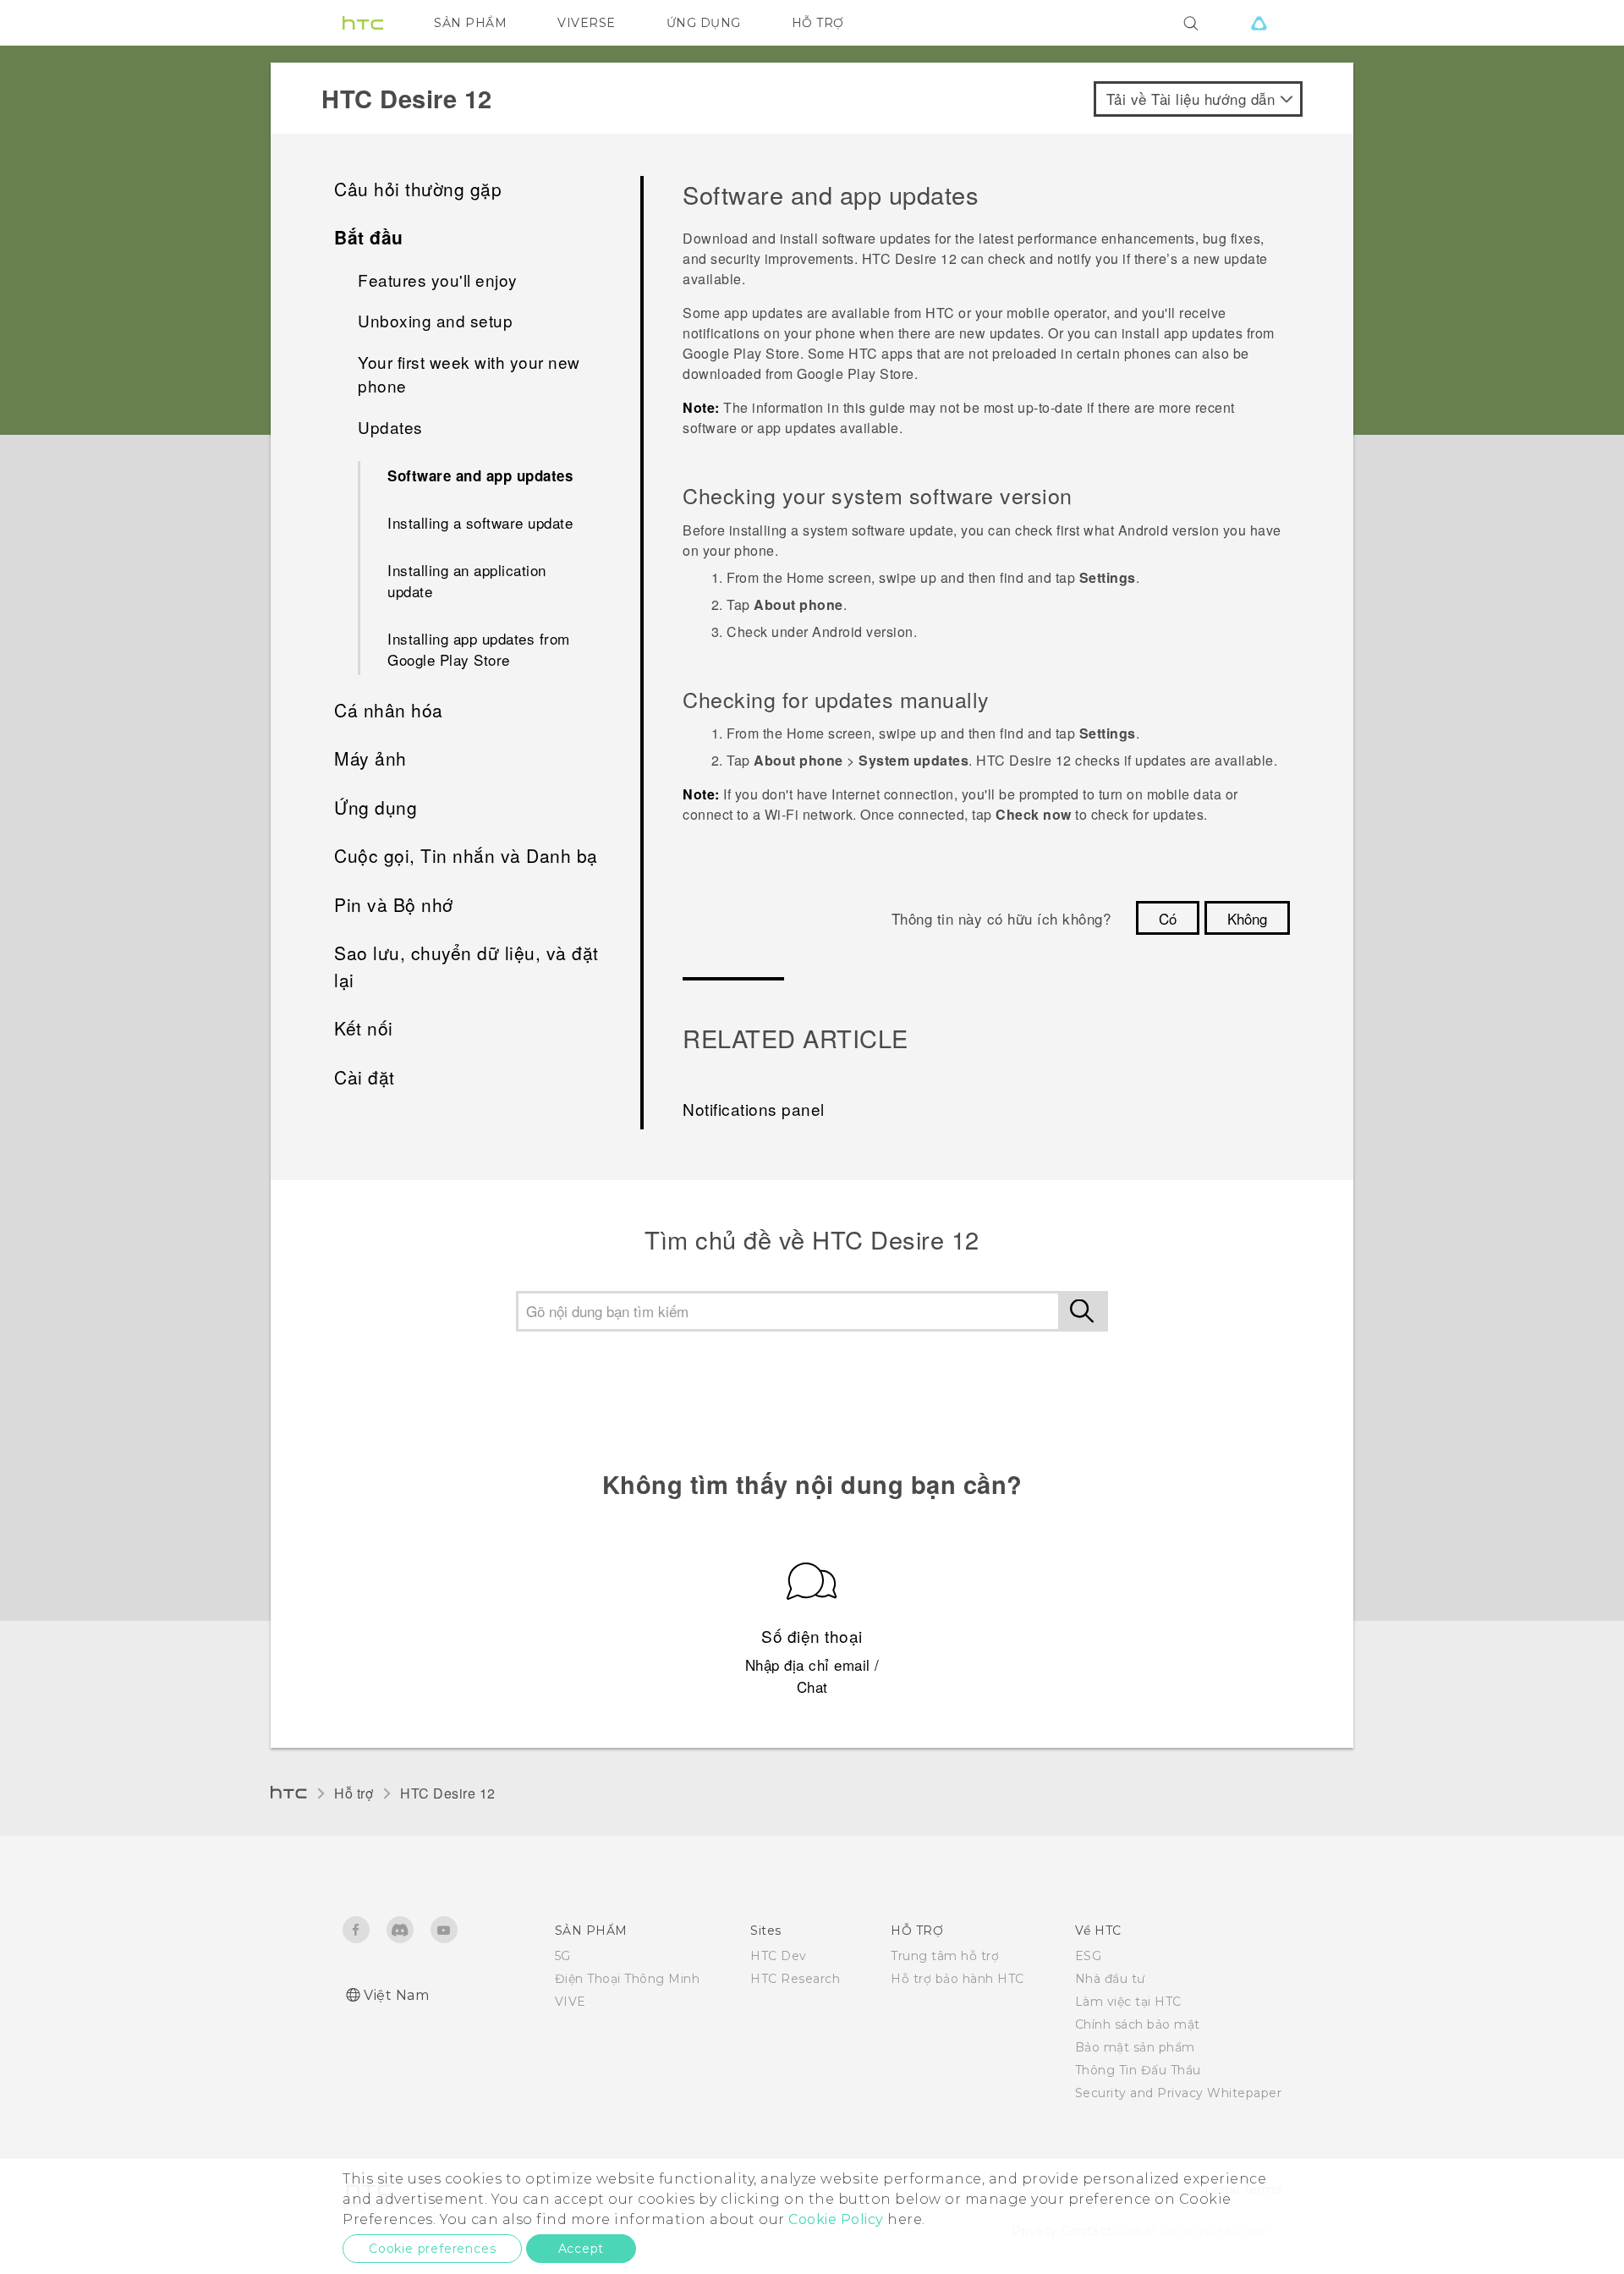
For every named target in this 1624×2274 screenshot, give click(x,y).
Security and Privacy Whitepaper (1179, 2093)
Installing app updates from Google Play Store (479, 649)
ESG (1089, 1956)
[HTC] (363, 23)
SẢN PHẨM (470, 23)
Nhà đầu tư (1110, 1979)
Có (1168, 918)
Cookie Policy (836, 2219)
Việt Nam (396, 1995)
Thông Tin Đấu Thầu (1138, 2070)
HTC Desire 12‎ (448, 1793)
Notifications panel (754, 1109)
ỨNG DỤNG (704, 23)
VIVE (571, 2002)
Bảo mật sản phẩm (1135, 2047)
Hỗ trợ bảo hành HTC (957, 1979)
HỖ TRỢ (818, 23)
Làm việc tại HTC (1128, 2002)
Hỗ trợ (354, 1793)
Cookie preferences (432, 2249)
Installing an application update (467, 581)
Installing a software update (480, 522)
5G (563, 1956)
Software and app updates (480, 475)
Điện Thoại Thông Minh (628, 1979)
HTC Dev (779, 1956)
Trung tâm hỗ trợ (945, 1956)
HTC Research (795, 1979)
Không (1247, 918)
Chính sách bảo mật (1138, 2024)
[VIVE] (1259, 23)
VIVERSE (587, 23)
